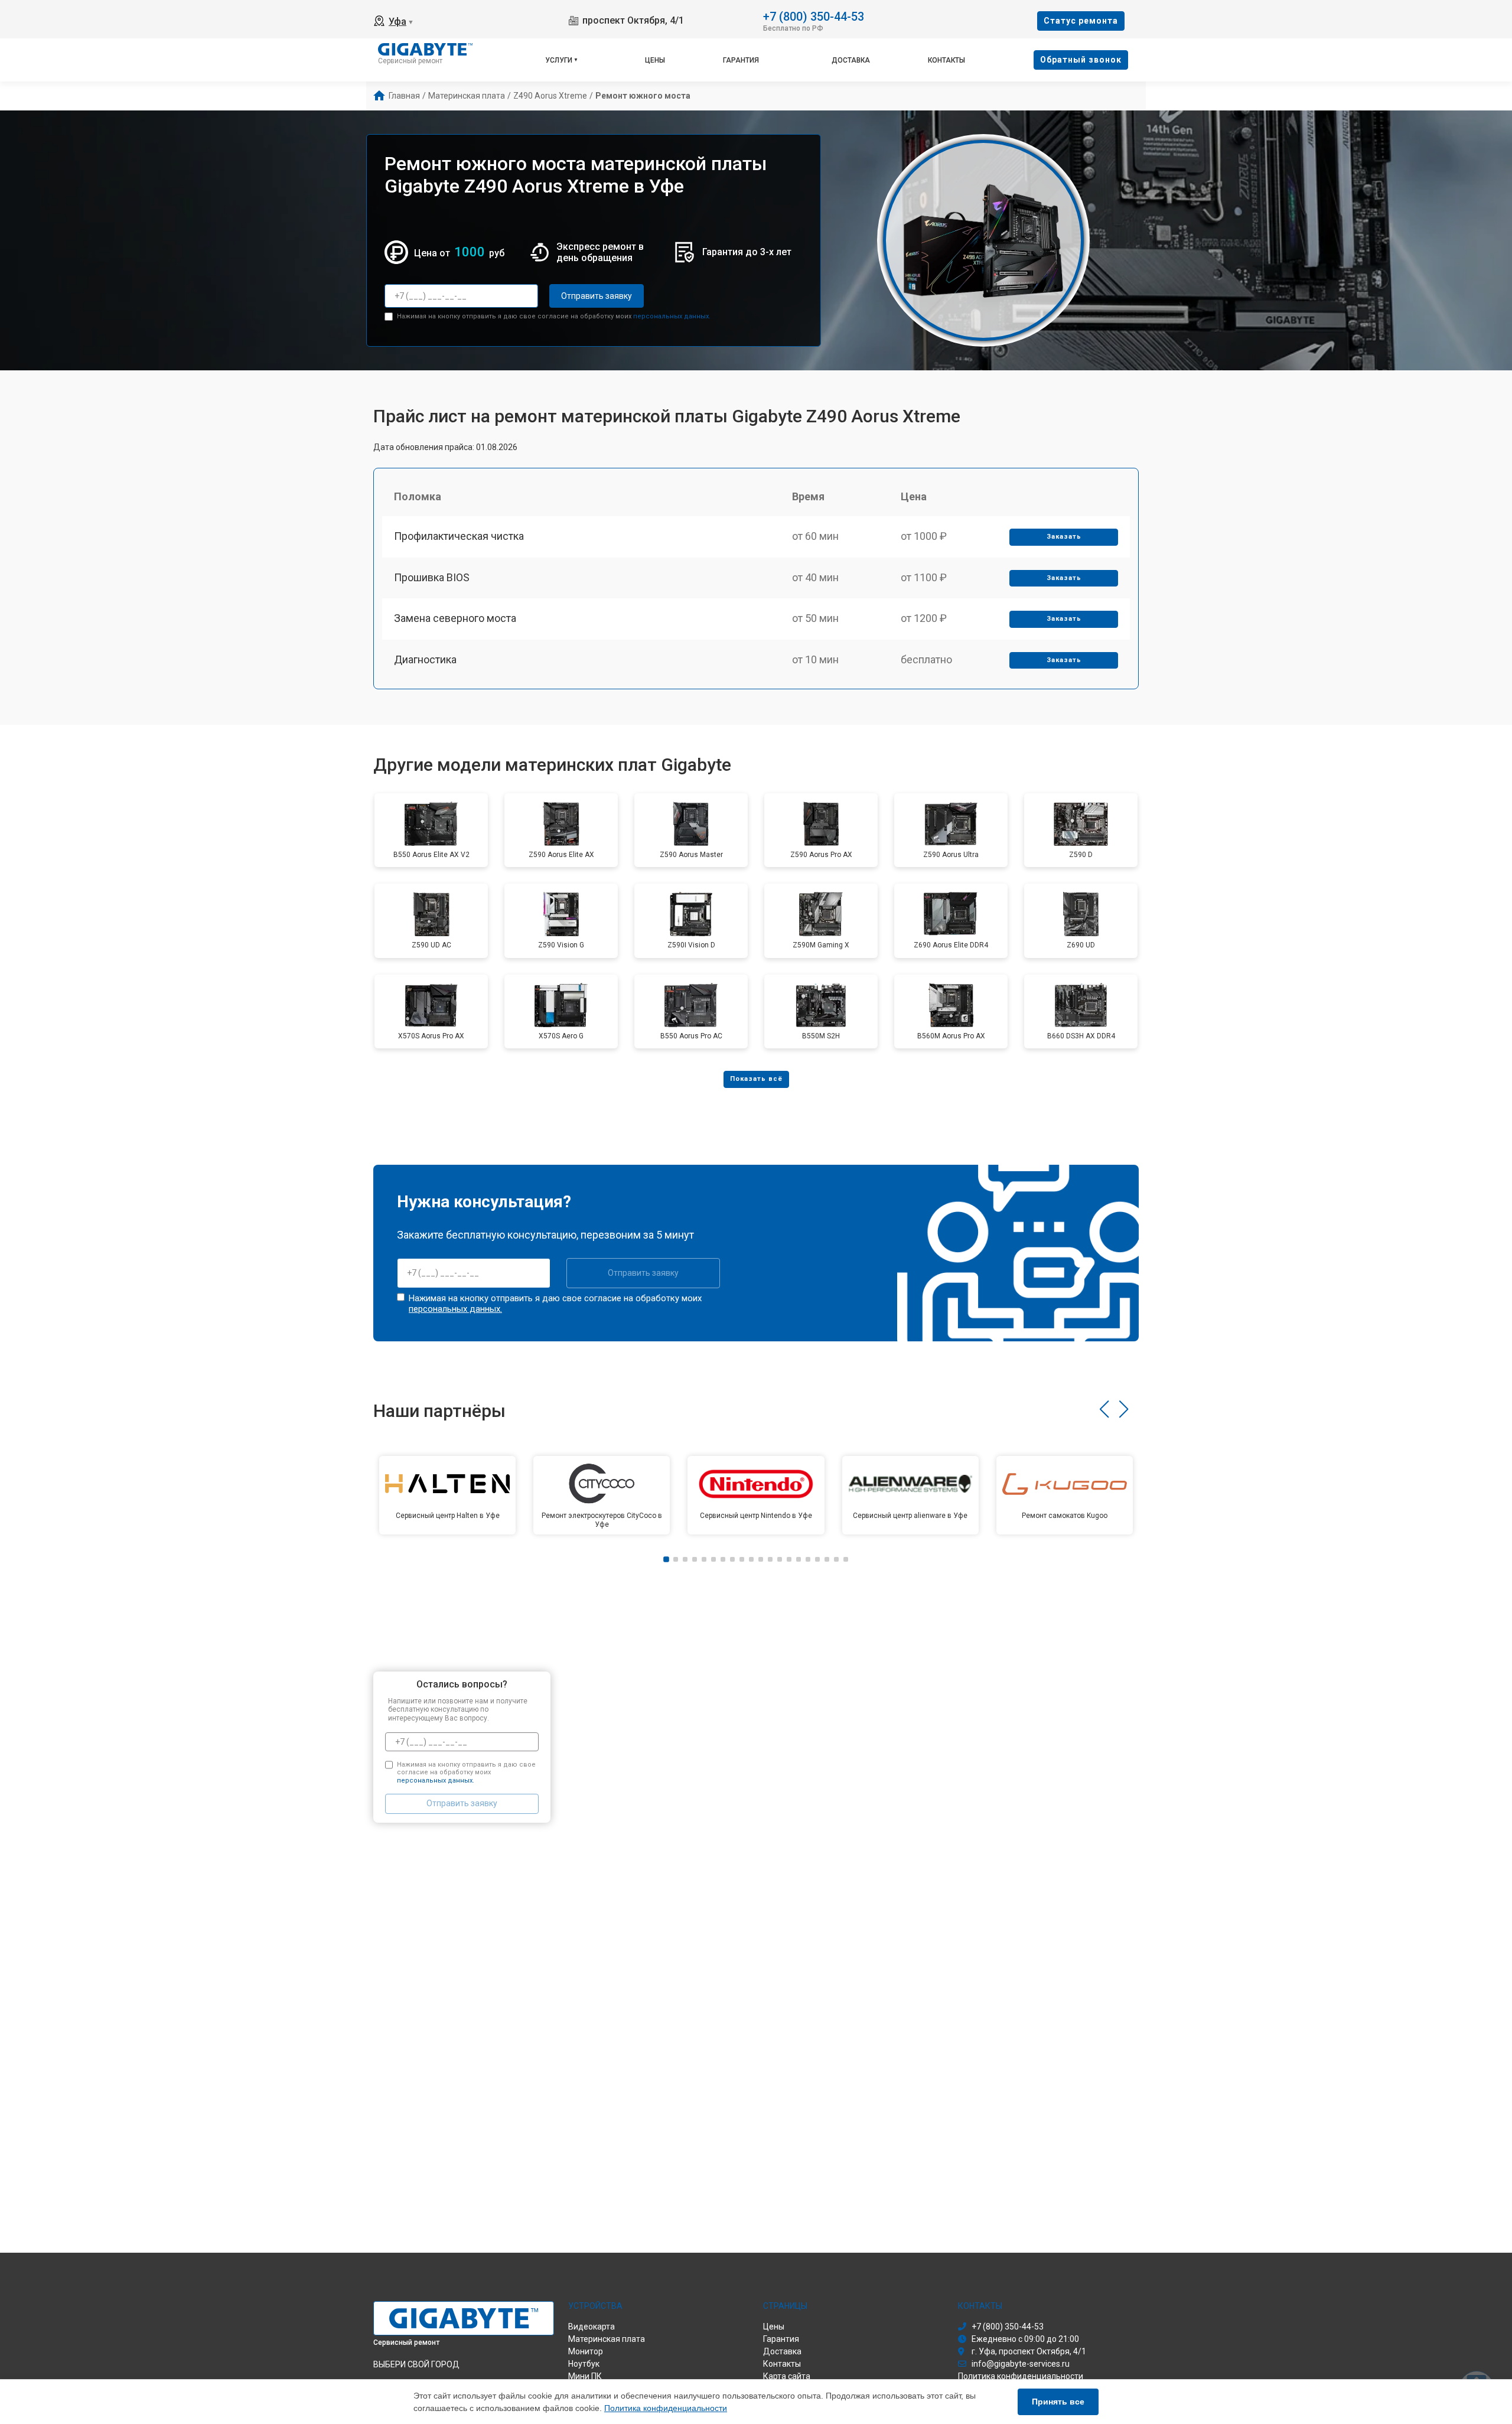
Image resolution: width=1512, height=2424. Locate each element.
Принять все (1058, 2402)
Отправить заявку (597, 296)
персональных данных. (672, 316)
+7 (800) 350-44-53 (814, 16)
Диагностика (425, 659)
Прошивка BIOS (432, 577)
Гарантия (741, 60)
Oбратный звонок (1081, 60)
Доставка (851, 60)
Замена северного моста (455, 618)
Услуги (559, 60)
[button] (1104, 1409)
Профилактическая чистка (459, 536)
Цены (655, 60)
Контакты (946, 60)
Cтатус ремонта (1081, 21)
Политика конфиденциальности (666, 2408)
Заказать (1064, 537)
